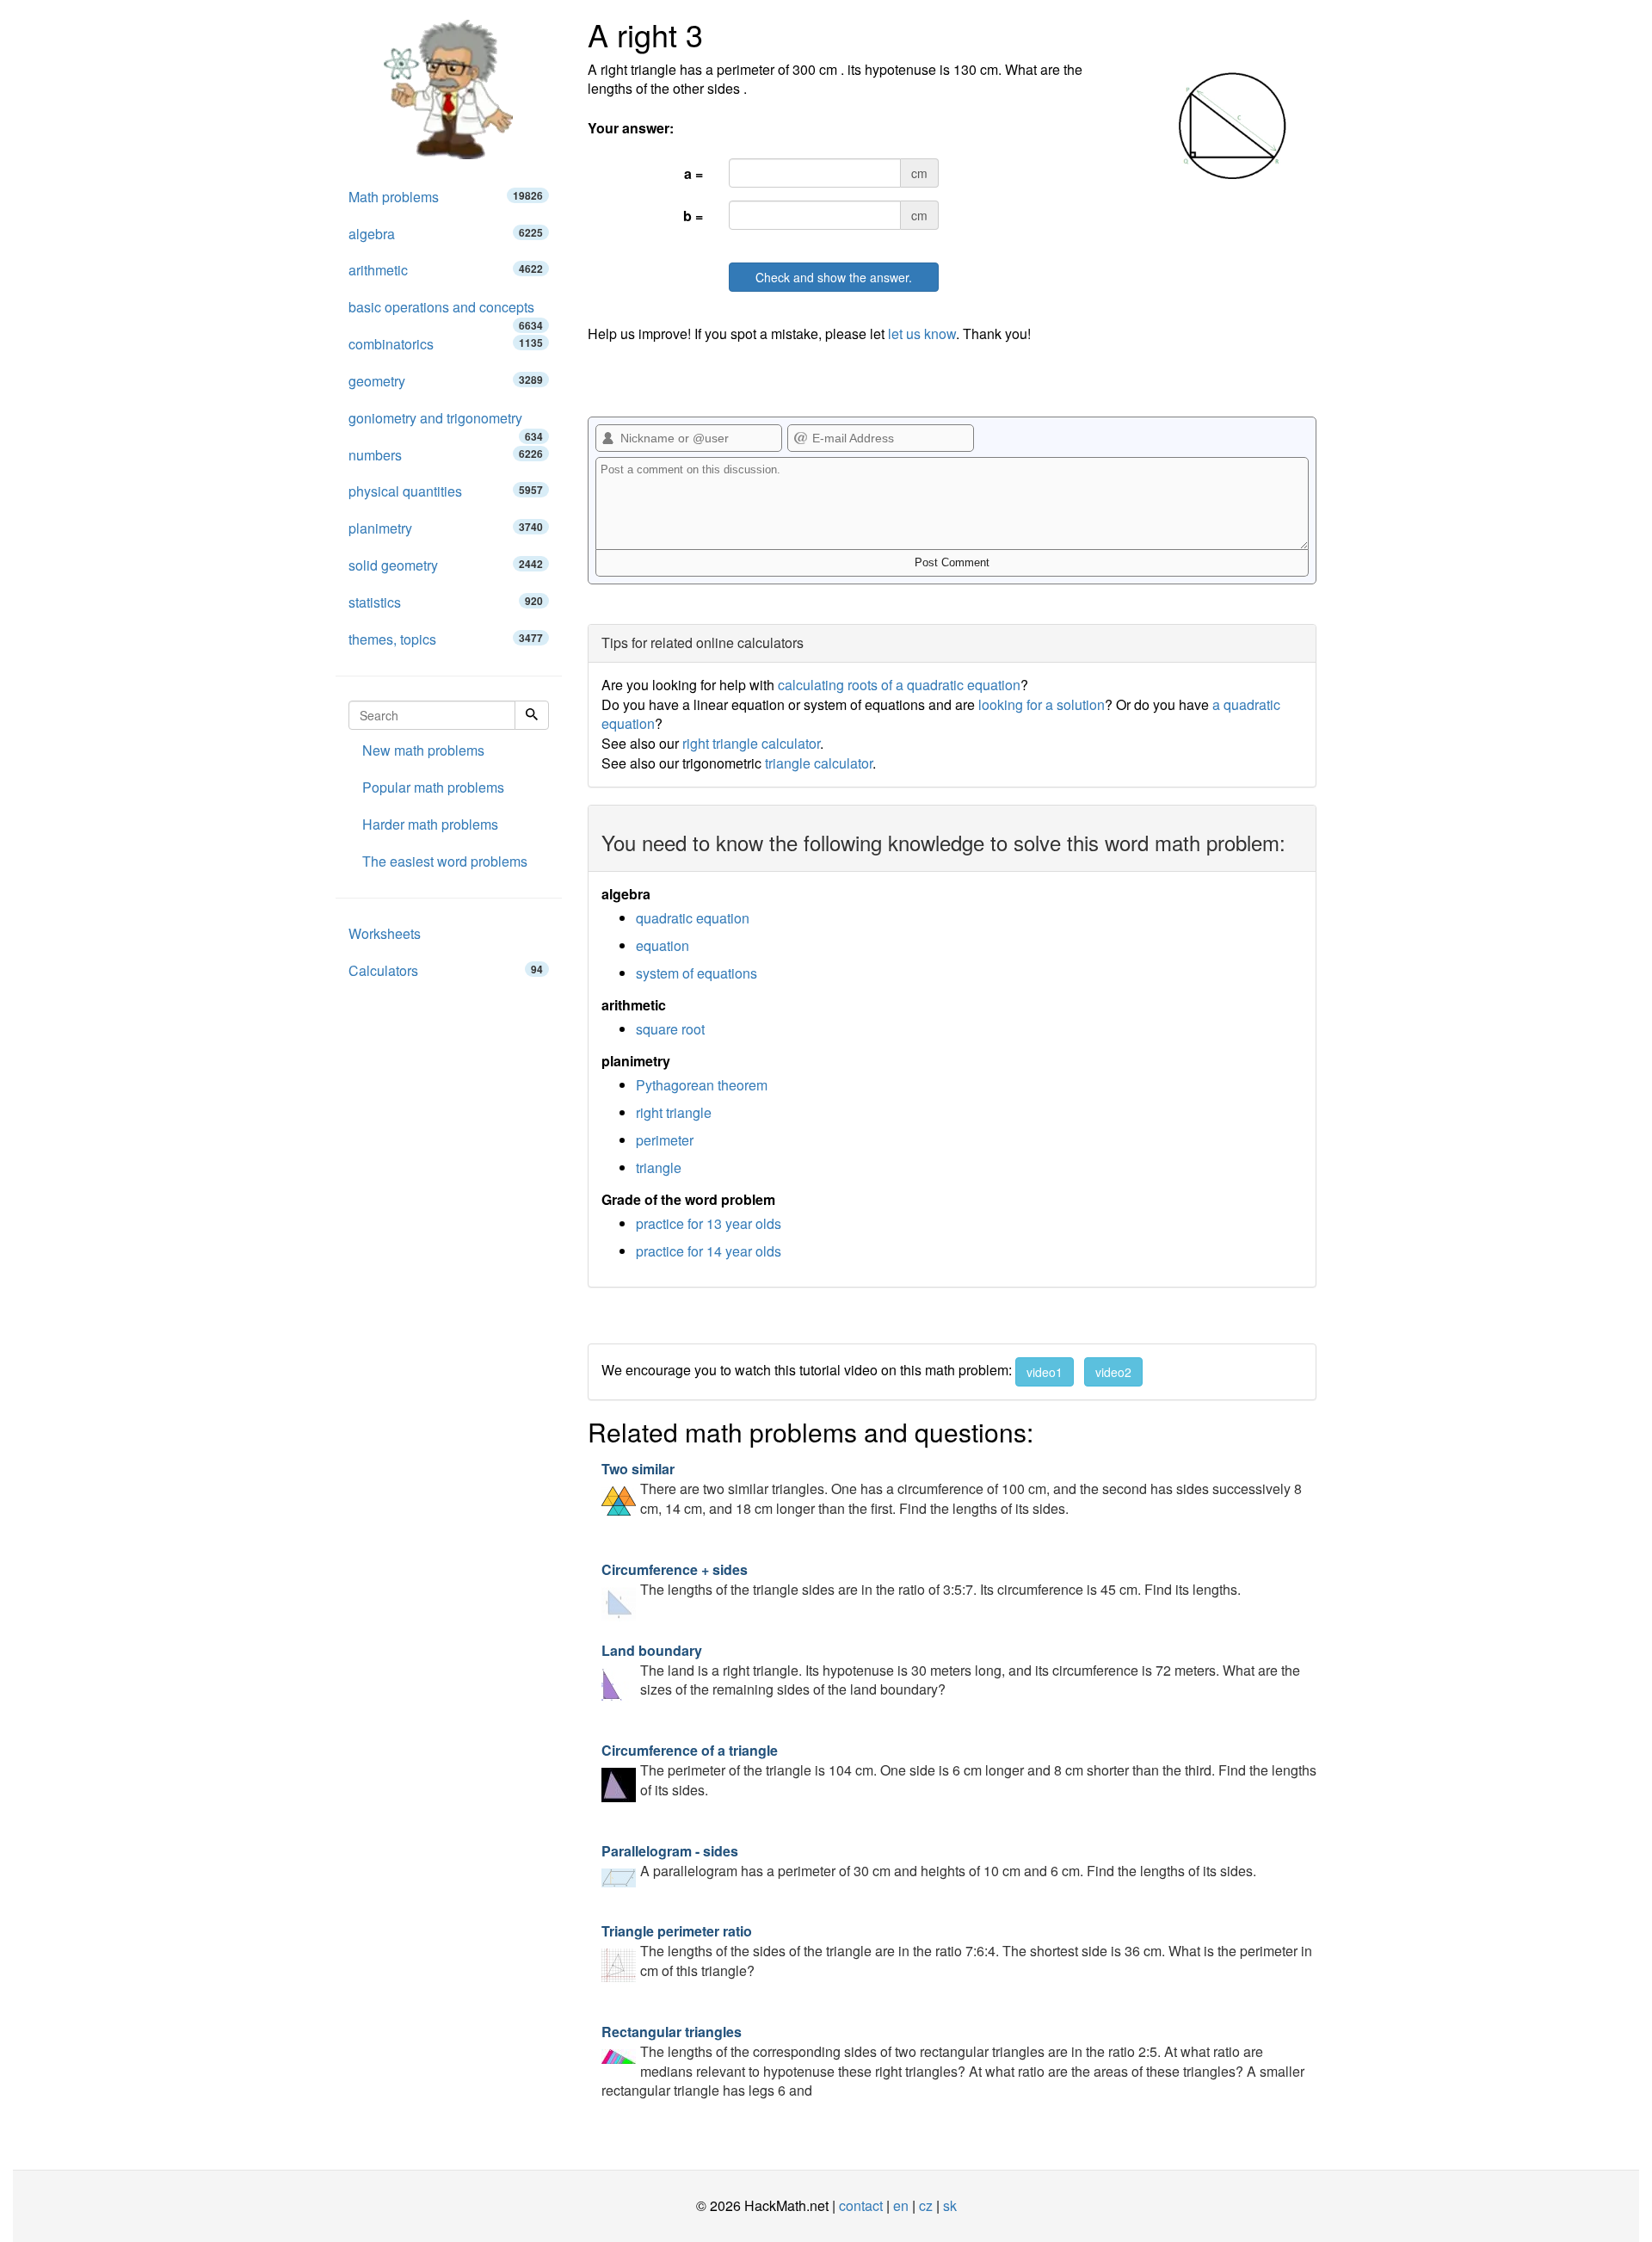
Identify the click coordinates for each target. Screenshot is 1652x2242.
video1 (1045, 1372)
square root (670, 1029)
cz (926, 2205)
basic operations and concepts (446, 312)
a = (693, 173)
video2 (1113, 1372)
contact (861, 2205)
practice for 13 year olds (709, 1223)
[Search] (532, 715)
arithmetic (446, 270)
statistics (446, 602)
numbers (446, 455)
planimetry (446, 528)
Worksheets (385, 933)
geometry (446, 381)
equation (663, 945)
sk (950, 2205)
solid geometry (446, 565)
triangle (659, 1167)
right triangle (674, 1112)
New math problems (423, 750)
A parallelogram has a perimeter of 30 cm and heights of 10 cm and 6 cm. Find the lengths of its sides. (929, 1861)
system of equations (697, 973)
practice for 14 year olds (709, 1251)
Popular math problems (433, 787)
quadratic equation (693, 918)
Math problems (446, 197)
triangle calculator (819, 763)
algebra (446, 234)
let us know (922, 334)
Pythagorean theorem (702, 1085)
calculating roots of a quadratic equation (899, 685)
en (901, 2205)
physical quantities (446, 491)
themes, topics (446, 639)
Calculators (446, 970)
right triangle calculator (751, 743)
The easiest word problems (445, 861)
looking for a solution (1042, 704)
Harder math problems (430, 824)
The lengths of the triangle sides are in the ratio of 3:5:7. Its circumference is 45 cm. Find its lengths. (921, 1579)
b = (693, 216)
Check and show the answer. (834, 277)
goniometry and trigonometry (446, 423)
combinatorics (446, 344)
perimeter (665, 1140)
